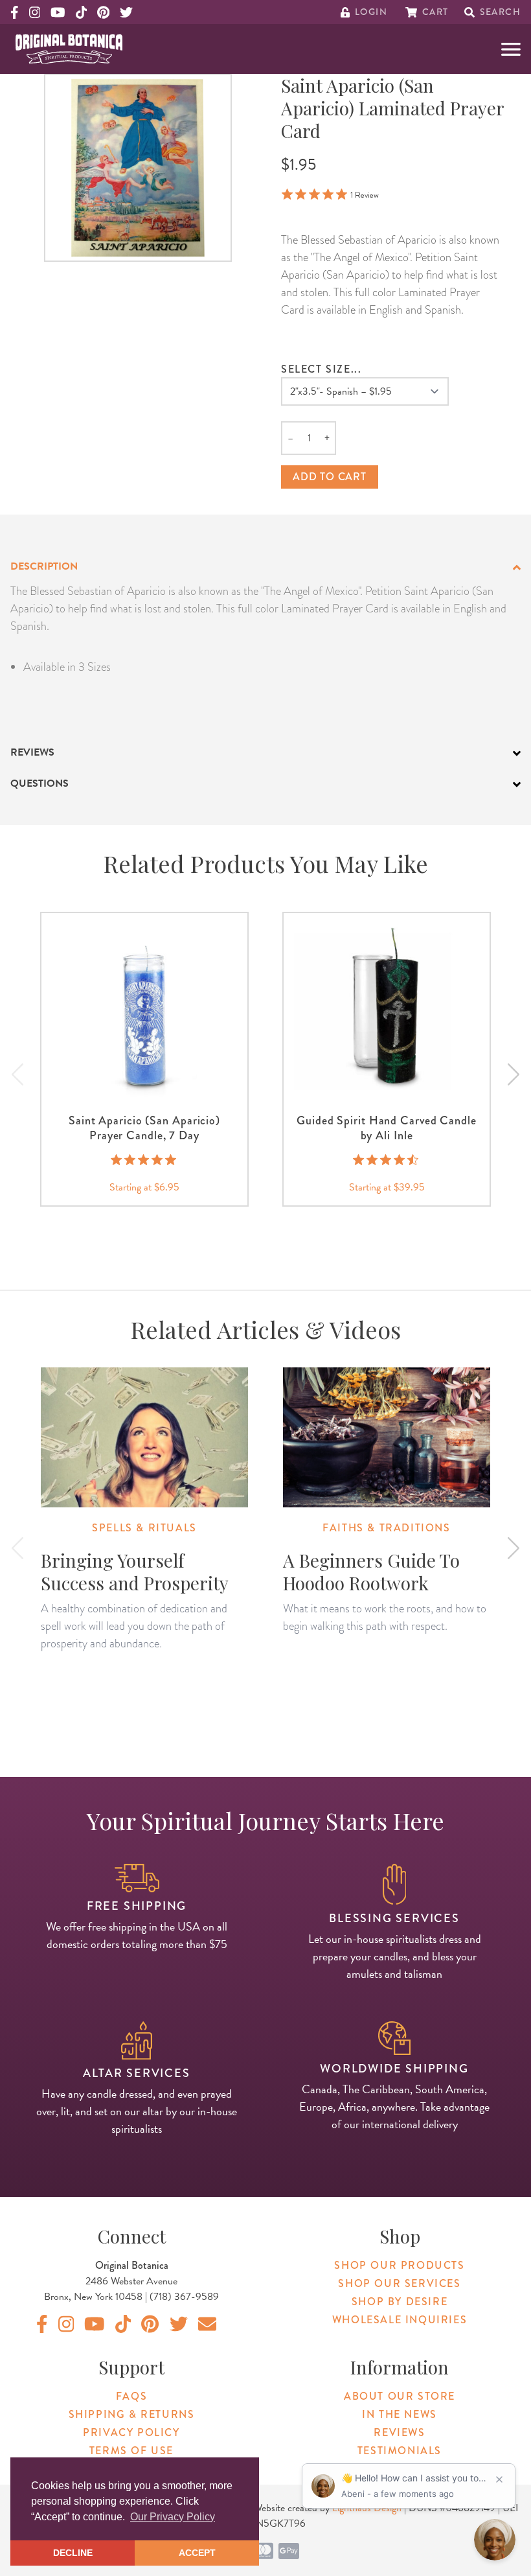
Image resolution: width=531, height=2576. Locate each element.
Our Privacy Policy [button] (173, 2517)
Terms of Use (131, 2451)
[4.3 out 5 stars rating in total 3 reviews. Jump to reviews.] (387, 1159)
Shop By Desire (400, 2302)
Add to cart (330, 477)
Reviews (399, 2432)
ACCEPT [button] (197, 2553)
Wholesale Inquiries (400, 2320)
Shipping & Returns (132, 2414)
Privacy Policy (131, 2432)
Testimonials (400, 2451)
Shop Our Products (399, 2265)
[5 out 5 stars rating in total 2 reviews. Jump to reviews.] (145, 1159)
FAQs (131, 2396)
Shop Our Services (399, 2283)
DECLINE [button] (73, 2553)
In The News (400, 2414)
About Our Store (400, 2396)
